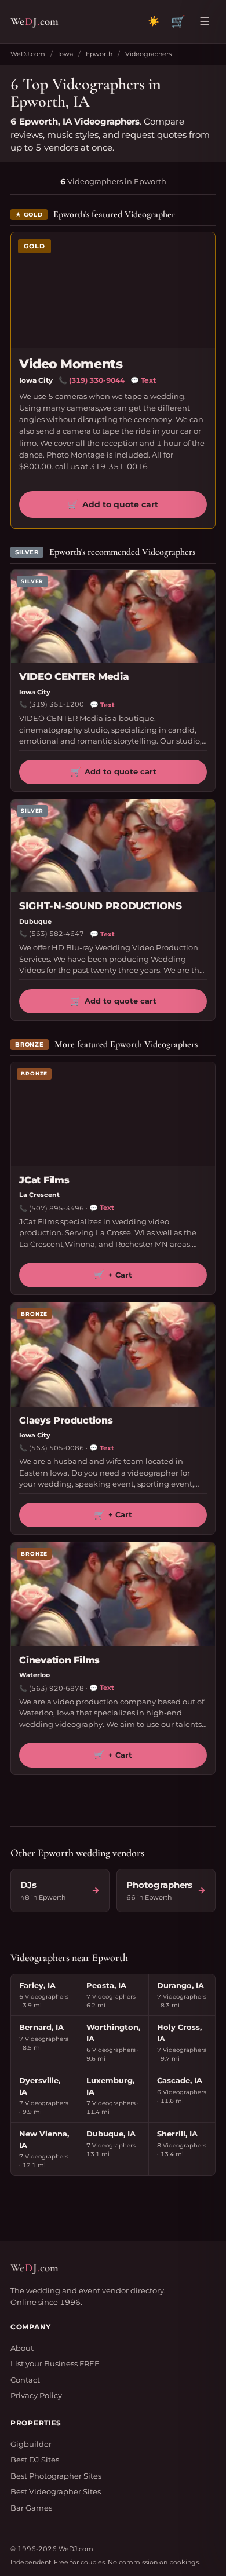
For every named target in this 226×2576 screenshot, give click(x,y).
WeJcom (34, 21)
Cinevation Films (59, 1660)
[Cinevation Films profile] (113, 1594)
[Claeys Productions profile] (113, 1355)
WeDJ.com (28, 54)
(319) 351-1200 (57, 704)
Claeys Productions (66, 1420)
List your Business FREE (55, 2363)
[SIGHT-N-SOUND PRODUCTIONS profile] (113, 846)
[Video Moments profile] (113, 290)
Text (143, 380)
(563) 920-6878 (57, 1688)
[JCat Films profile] (113, 1114)
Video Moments (71, 364)
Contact (25, 2380)
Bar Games (31, 2508)
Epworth (99, 54)
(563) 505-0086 (57, 1448)
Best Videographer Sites (56, 2491)
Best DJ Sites (35, 2460)
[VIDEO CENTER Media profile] (113, 616)
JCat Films (44, 1180)
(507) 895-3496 (57, 1208)
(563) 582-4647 (57, 934)
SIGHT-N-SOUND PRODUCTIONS (100, 906)
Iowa (65, 54)
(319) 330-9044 (97, 380)
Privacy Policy (36, 2395)
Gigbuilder (31, 2444)
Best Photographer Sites (56, 2476)
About (22, 2348)
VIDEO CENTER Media (74, 676)
